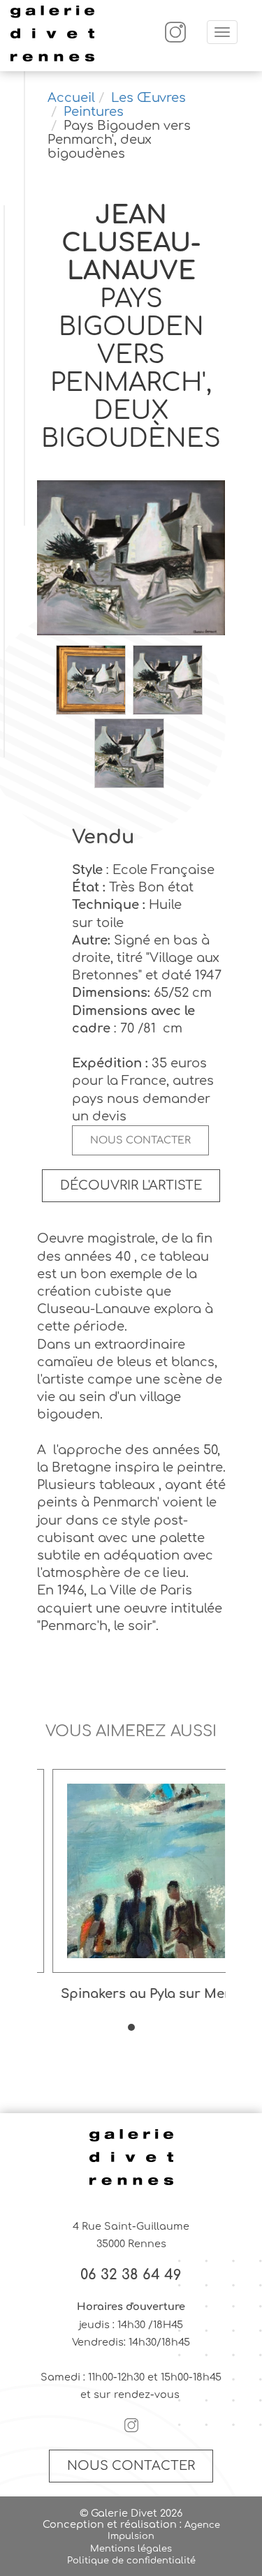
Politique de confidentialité (131, 2561)
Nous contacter (140, 1140)
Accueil (71, 98)
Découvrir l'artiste (131, 1185)
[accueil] (52, 59)
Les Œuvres (148, 98)
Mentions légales (131, 2549)
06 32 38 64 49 (131, 2275)
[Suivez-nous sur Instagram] (175, 39)
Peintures (94, 112)
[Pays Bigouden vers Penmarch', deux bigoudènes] (131, 559)
